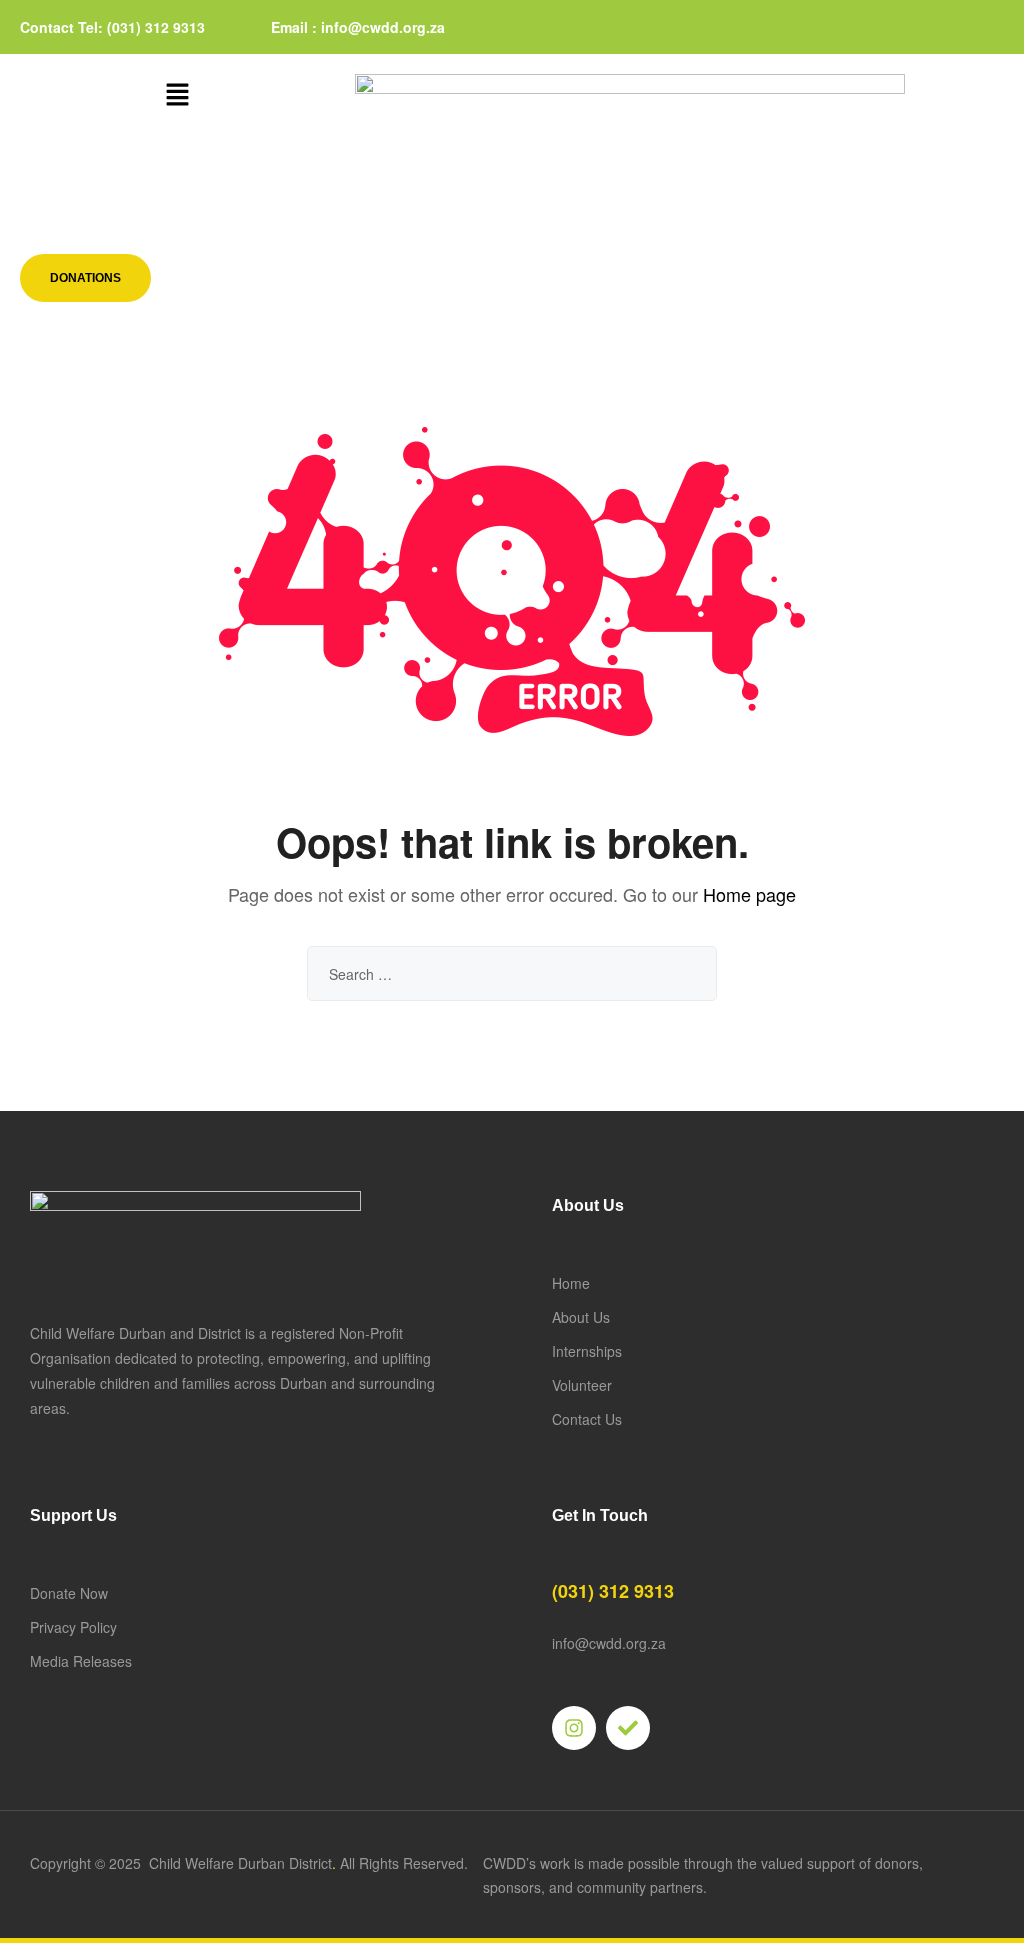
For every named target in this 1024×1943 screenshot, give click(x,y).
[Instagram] (574, 1728)
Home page (749, 894)
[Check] (628, 1728)
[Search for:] (512, 974)
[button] (177, 95)
